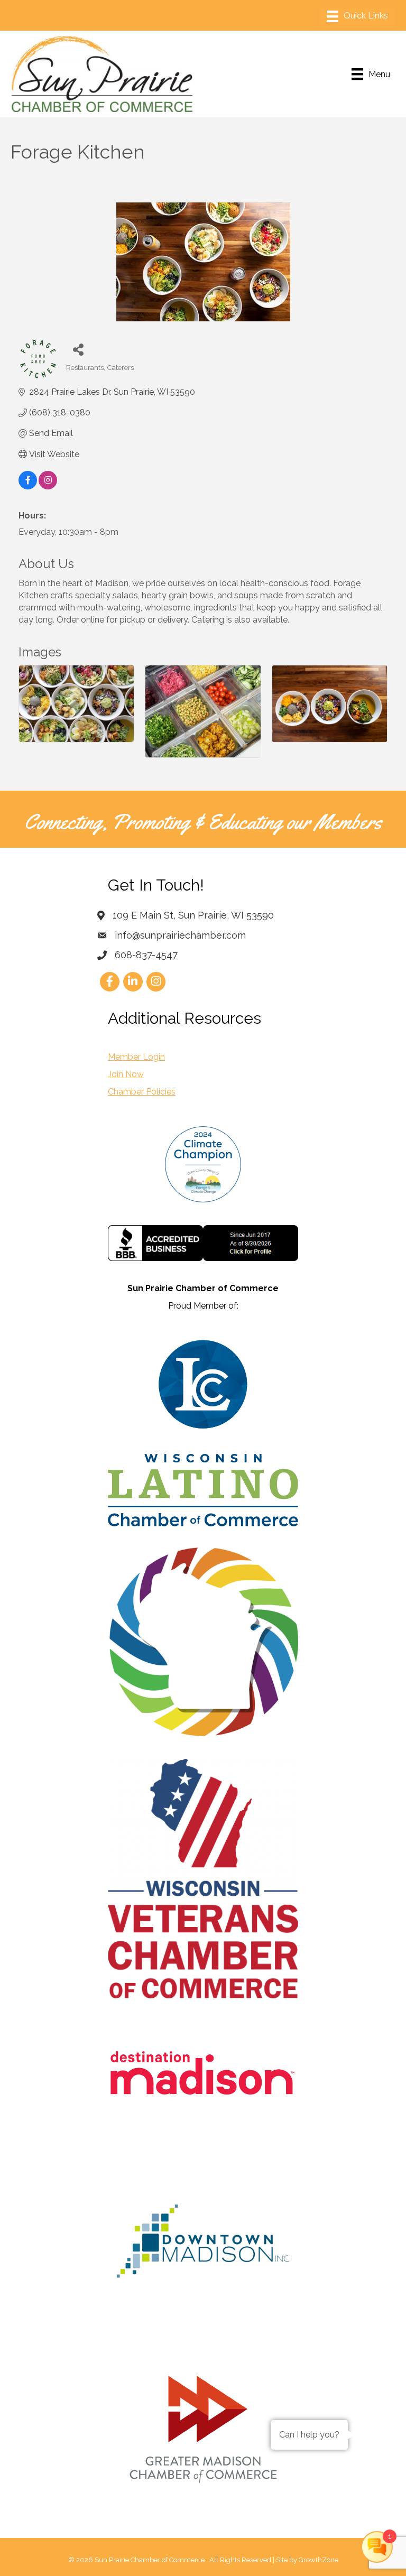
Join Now (126, 1074)
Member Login (136, 1057)
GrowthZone (319, 2560)
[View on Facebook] (28, 487)
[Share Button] (78, 349)
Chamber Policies (142, 1092)
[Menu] (357, 16)
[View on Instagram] (48, 487)
